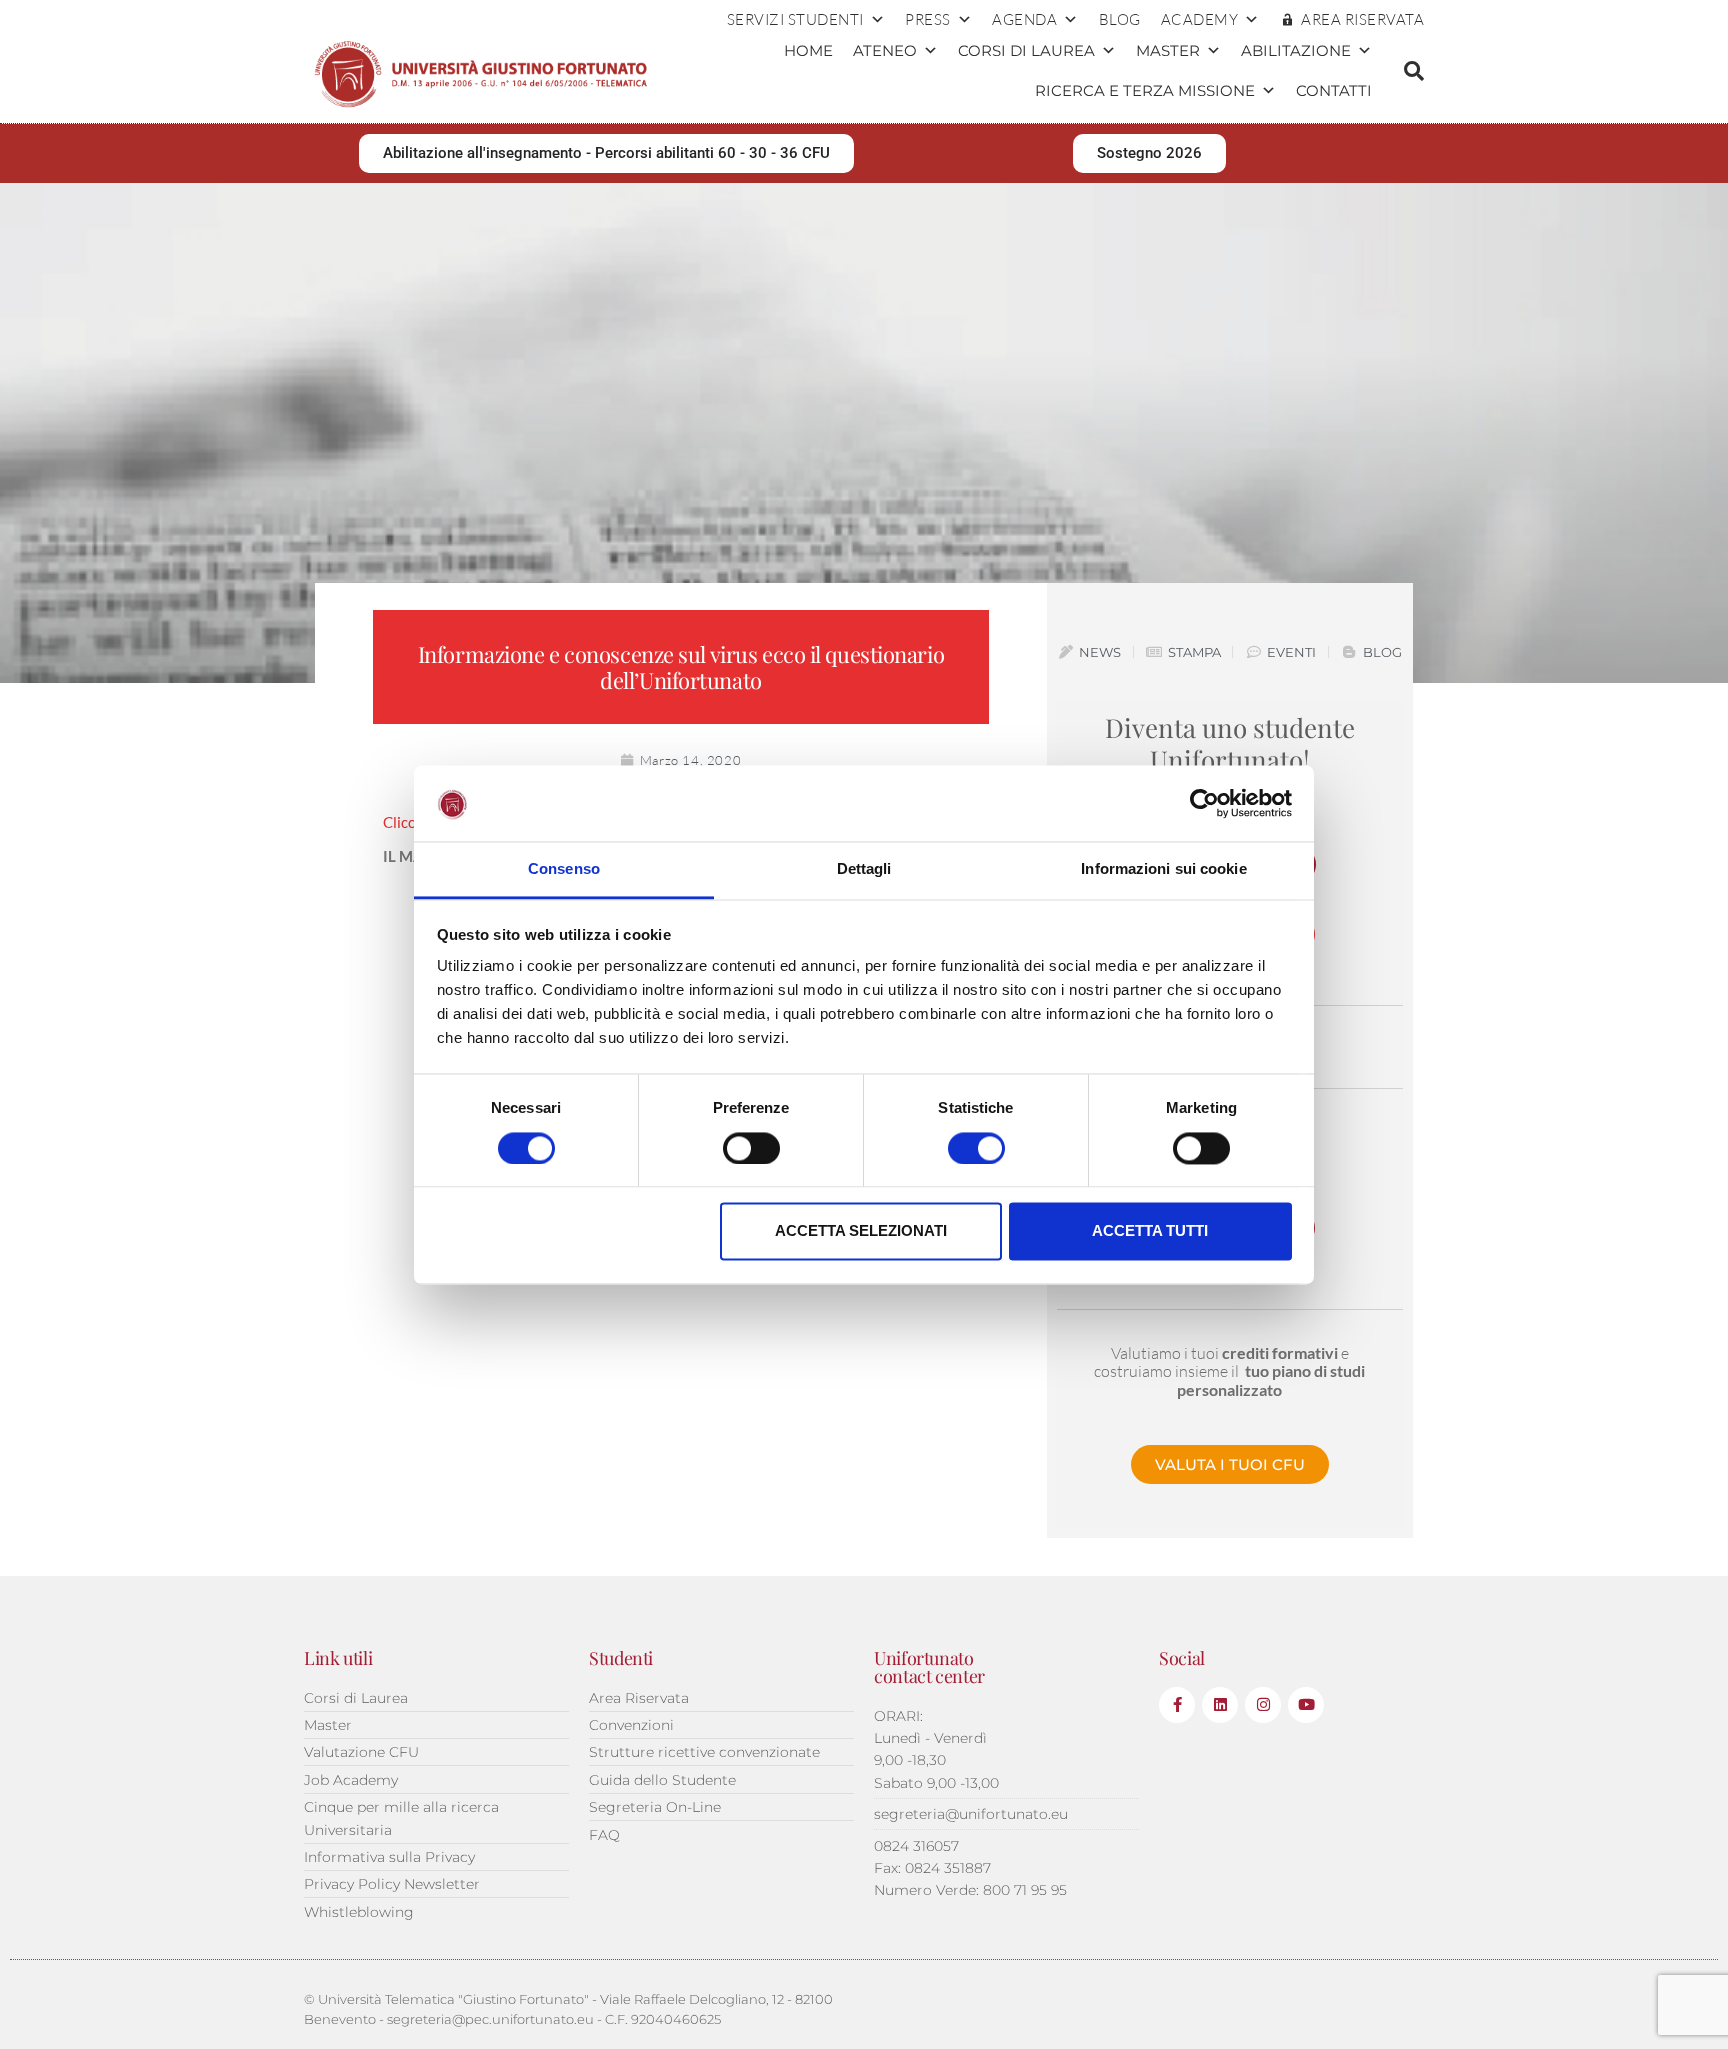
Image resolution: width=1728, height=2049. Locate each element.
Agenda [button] (1024, 19)
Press (928, 19)
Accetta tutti (1150, 1231)
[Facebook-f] (1177, 1705)
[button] (1414, 71)
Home (808, 50)
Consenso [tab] (564, 869)
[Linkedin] (1220, 1705)
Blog (1120, 19)
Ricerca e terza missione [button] (1145, 90)
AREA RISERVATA (1362, 19)
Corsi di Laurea (1026, 50)
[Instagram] (1263, 1705)
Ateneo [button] (885, 50)
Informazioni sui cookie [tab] (1163, 869)
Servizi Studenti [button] (795, 19)
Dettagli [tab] (864, 869)
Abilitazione (1296, 50)
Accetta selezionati (861, 1231)
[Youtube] (1306, 1705)
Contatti (1334, 90)
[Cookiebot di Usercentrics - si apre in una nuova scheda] (1204, 803)
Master (1168, 50)
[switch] (751, 1148)
